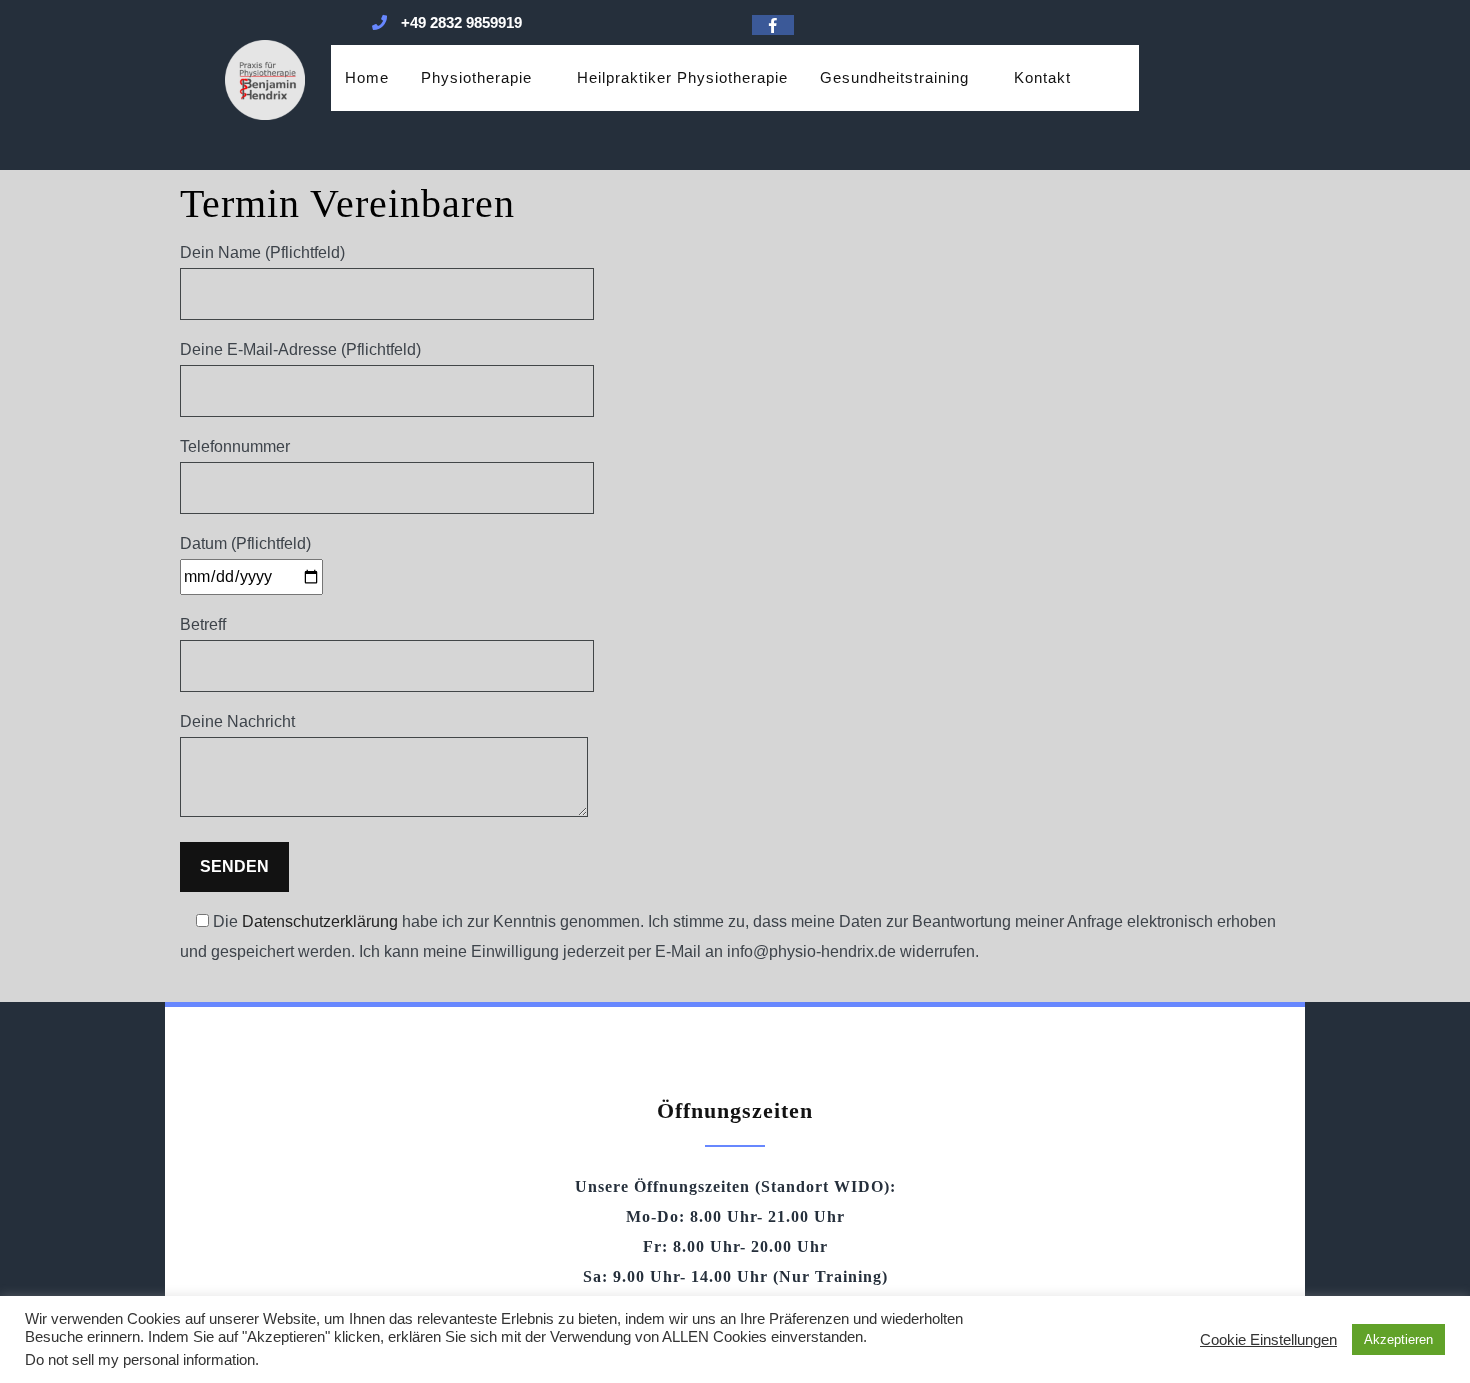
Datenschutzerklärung (320, 921)
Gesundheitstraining (894, 77)
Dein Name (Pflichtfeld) (262, 252)
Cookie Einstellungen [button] (1268, 1340)
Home (367, 77)
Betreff (203, 624)
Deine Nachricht (237, 721)
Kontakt (1042, 77)
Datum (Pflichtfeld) (245, 543)
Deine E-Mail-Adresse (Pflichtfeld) (300, 349)
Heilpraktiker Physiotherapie (682, 77)
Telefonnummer (235, 446)
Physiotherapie (476, 77)
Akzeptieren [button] (1398, 1339)
